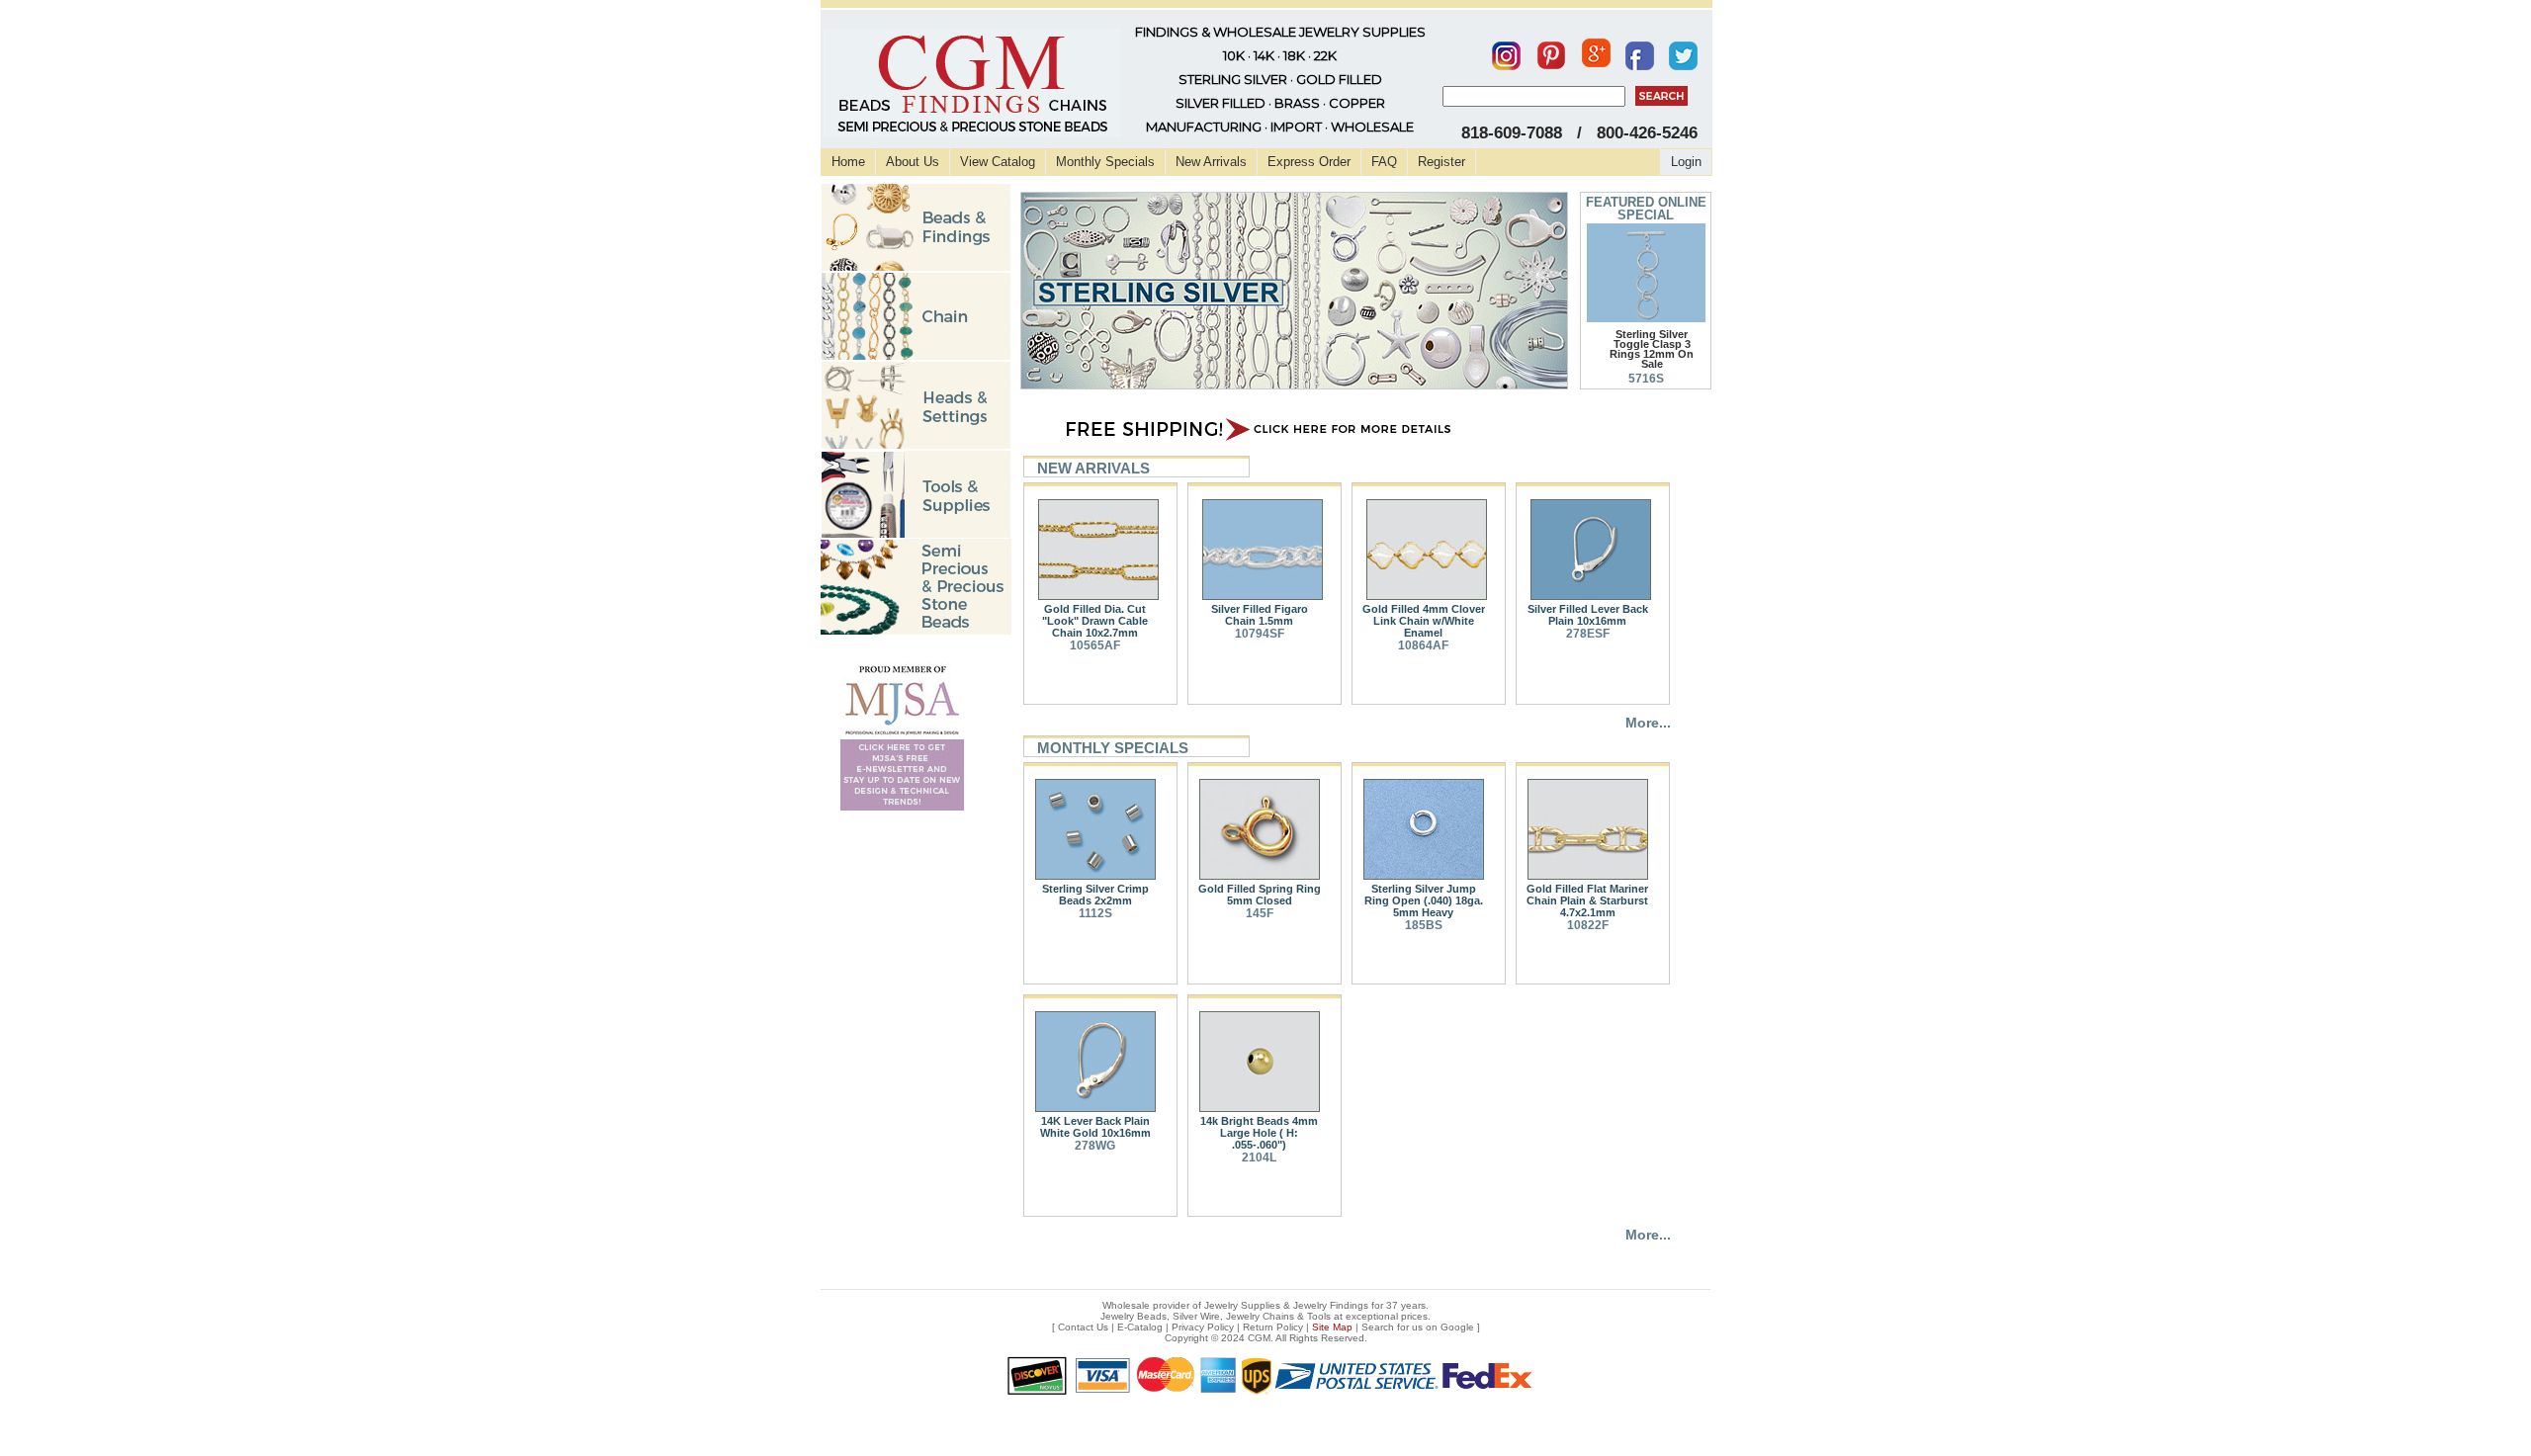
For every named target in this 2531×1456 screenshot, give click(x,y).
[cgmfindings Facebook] (1640, 51)
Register (1441, 162)
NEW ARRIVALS (1093, 468)
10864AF (1423, 645)
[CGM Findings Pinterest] (1551, 51)
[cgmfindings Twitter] (1683, 51)
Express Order (1309, 162)
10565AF (1095, 645)
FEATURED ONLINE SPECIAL (1646, 209)
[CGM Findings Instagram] (1506, 51)
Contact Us (1083, 1327)
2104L (1259, 1157)
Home (848, 162)
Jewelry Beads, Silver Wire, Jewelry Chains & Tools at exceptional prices (1264, 1316)
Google (1457, 1327)
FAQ (1384, 162)
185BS (1424, 925)
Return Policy (1273, 1327)
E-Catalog (1140, 1327)
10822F (1588, 925)
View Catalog (998, 162)
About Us (913, 162)
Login (1686, 162)
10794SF (1260, 634)
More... (1648, 723)
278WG (1095, 1146)
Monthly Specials (1105, 162)
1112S (1095, 913)
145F (1260, 913)
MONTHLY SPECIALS (1113, 748)
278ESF (1588, 634)
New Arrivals (1211, 162)
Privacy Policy (1203, 1327)
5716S (1646, 379)
